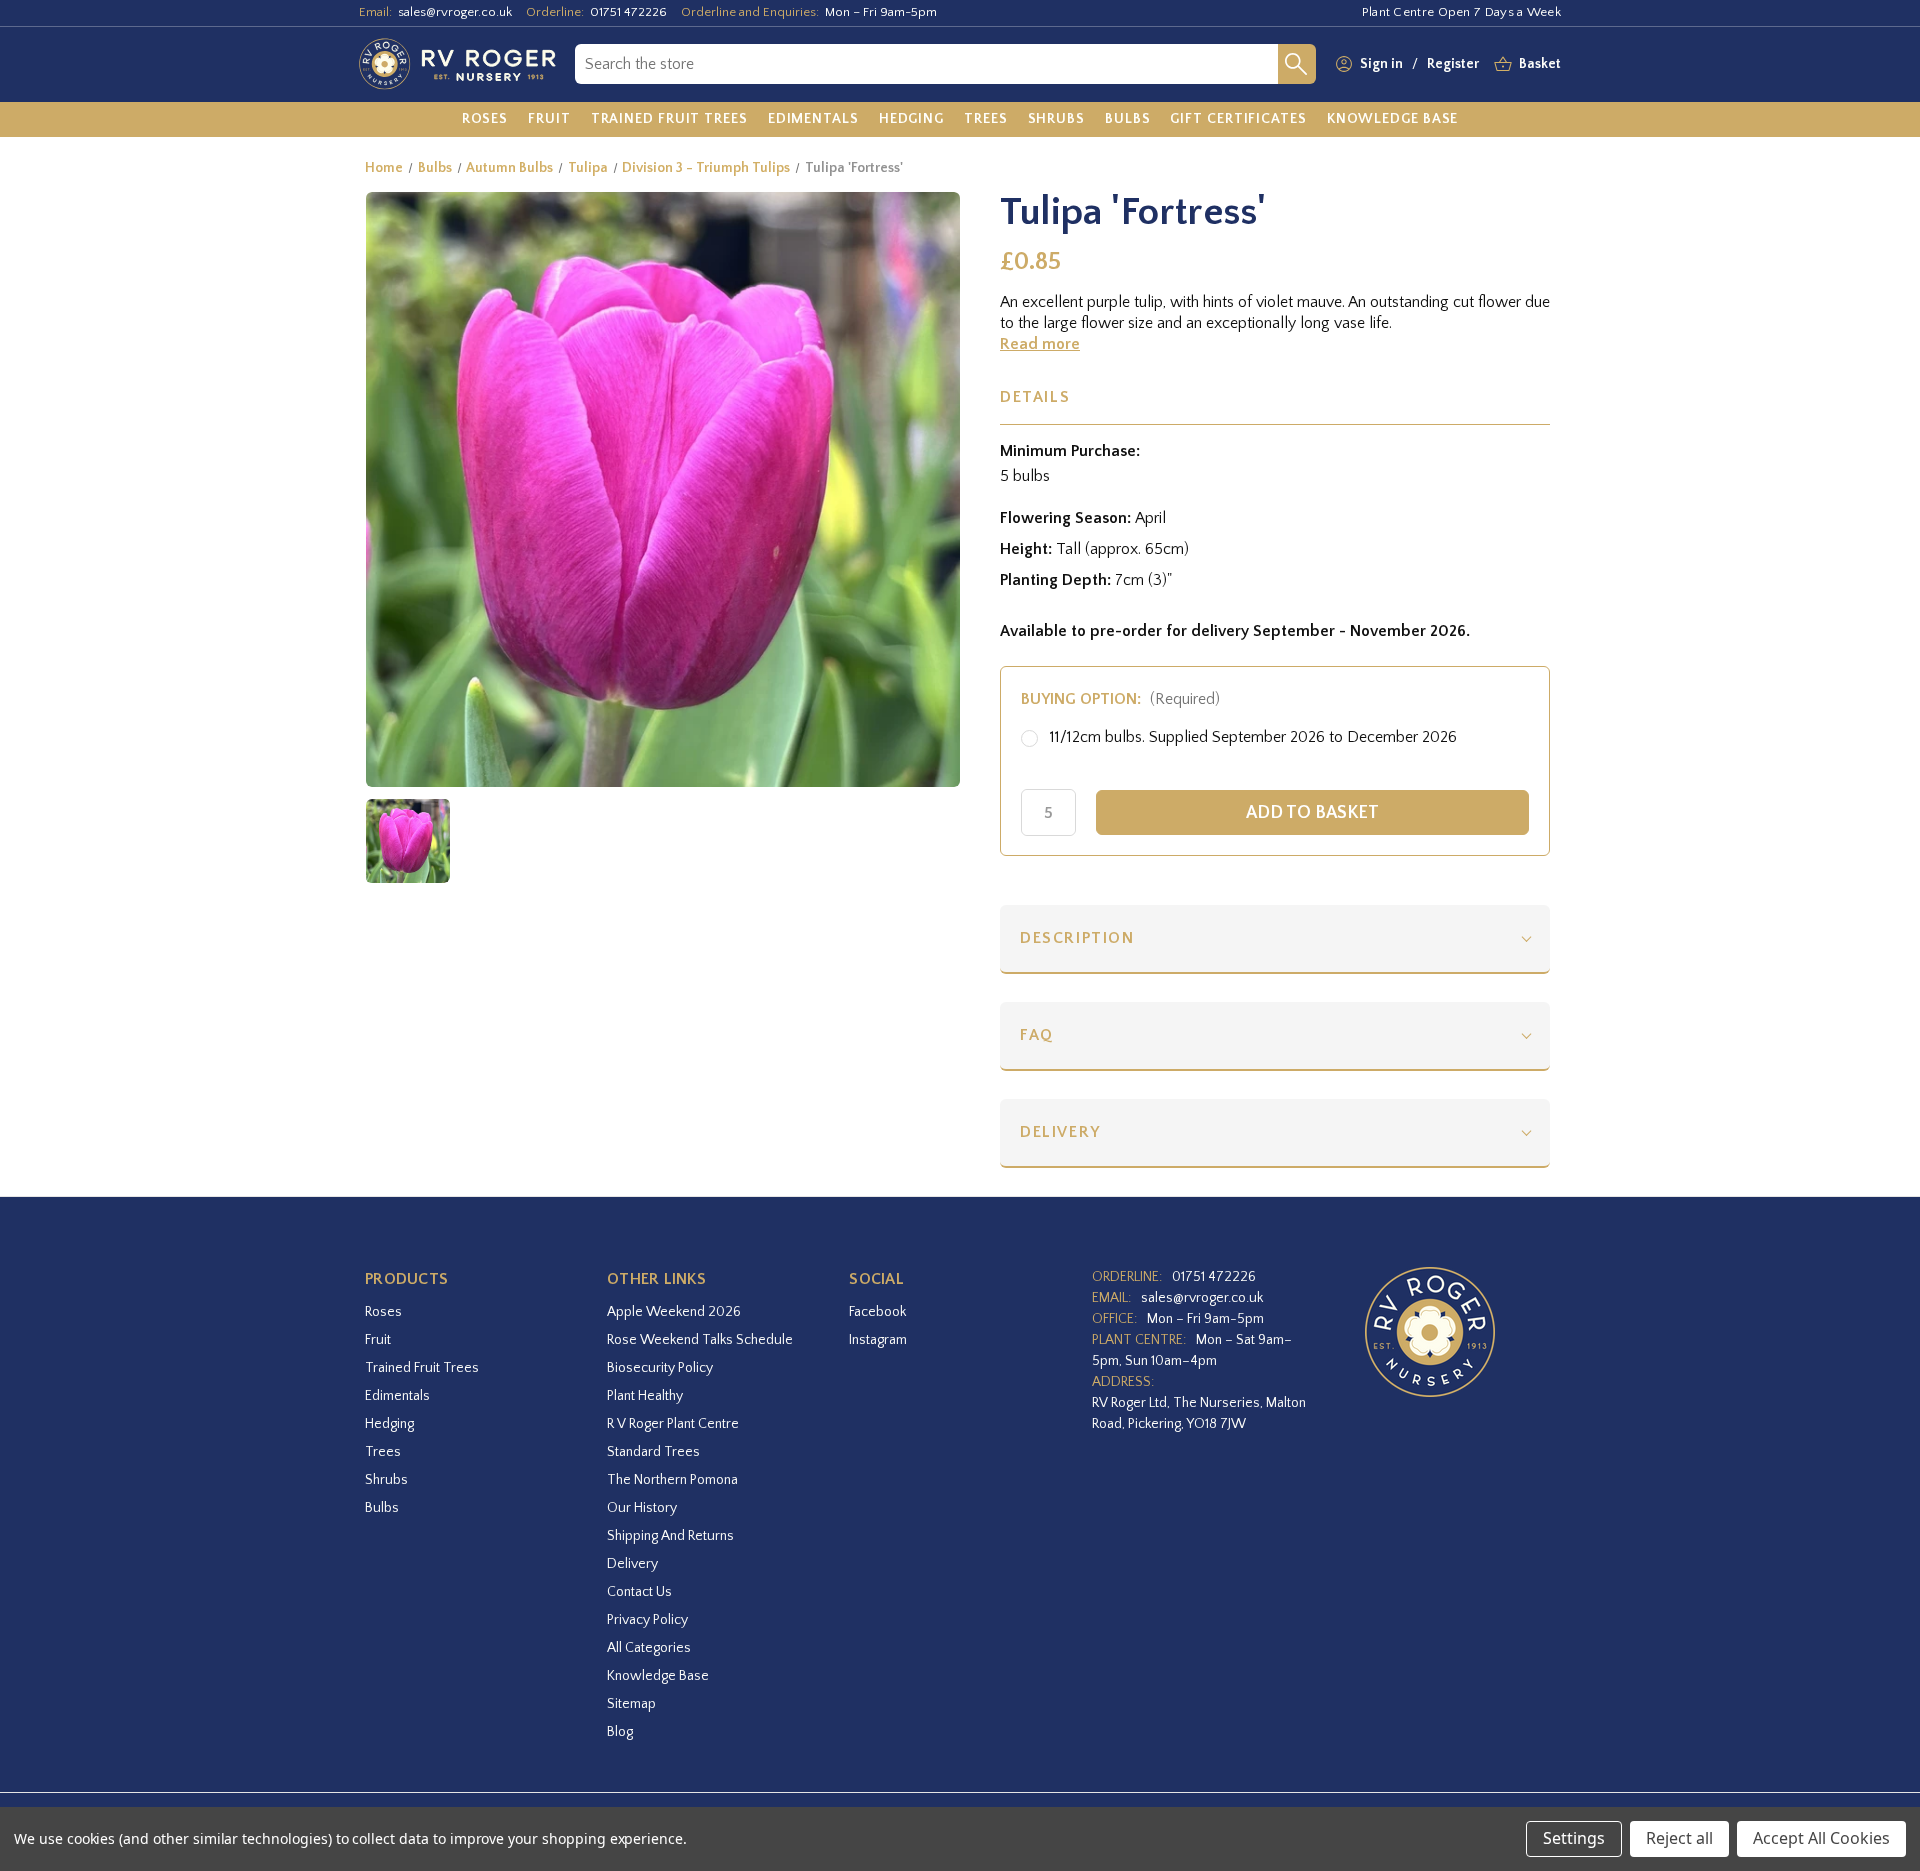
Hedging (389, 1424)
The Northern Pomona (672, 1480)
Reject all (1679, 1838)
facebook (877, 1312)
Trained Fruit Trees (422, 1368)
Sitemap (631, 1704)
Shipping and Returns (670, 1536)
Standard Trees (653, 1452)
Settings (1574, 1838)
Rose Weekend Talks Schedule (700, 1340)
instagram (878, 1340)
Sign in (1381, 64)
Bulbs (382, 1508)
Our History (642, 1508)
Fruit (378, 1340)
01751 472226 (628, 12)
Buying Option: (1120, 699)
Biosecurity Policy (660, 1368)
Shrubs (386, 1480)
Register (1453, 64)
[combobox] (926, 64)
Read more (1040, 344)
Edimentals (397, 1396)
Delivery (1060, 1132)
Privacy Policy (647, 1620)
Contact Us (639, 1592)
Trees (383, 1452)
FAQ (1037, 1035)
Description (1077, 938)
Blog (620, 1732)
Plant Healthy (645, 1396)
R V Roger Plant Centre (673, 1424)
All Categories (649, 1648)
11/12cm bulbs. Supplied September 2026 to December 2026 (1253, 737)
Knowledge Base (658, 1676)
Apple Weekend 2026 (674, 1312)
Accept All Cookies (1821, 1838)
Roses (383, 1312)
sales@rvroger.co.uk (455, 12)
